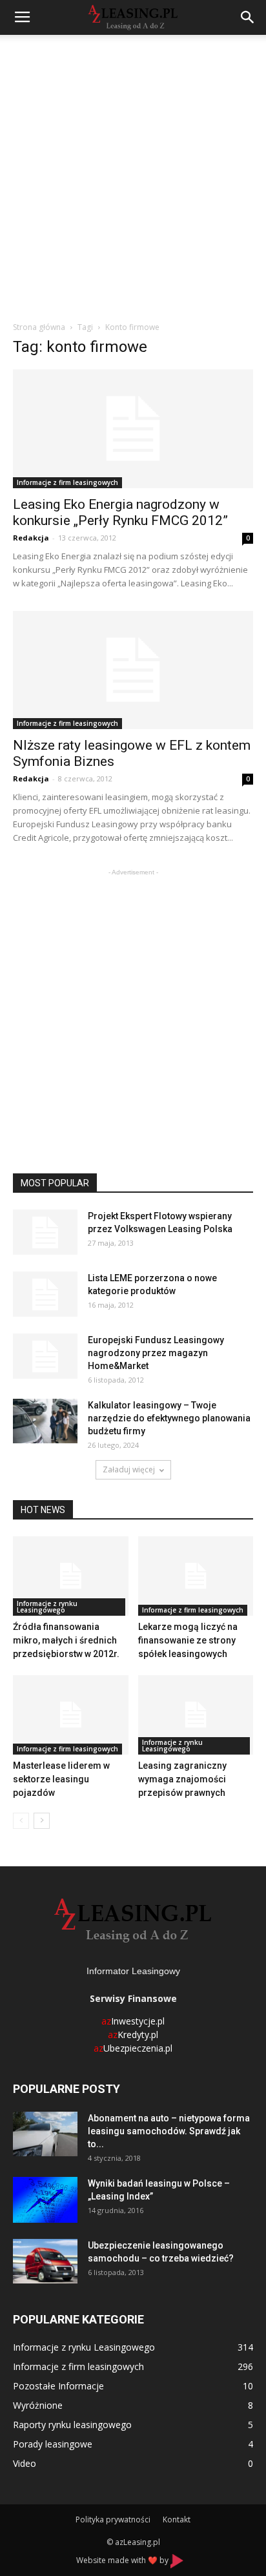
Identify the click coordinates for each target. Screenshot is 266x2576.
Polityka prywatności (113, 2519)
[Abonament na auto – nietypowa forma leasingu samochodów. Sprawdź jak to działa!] (45, 2134)
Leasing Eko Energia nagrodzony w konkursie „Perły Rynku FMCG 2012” (120, 512)
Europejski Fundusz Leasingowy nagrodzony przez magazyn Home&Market (156, 1353)
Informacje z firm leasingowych (67, 482)
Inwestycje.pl (133, 2021)
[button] (248, 17)
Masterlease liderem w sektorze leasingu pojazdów (61, 1779)
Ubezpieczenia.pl (133, 2048)
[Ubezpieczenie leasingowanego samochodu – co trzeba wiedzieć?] (45, 2261)
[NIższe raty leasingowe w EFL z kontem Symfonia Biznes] (133, 670)
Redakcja (31, 538)
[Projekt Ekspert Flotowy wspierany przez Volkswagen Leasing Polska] (45, 1232)
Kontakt (177, 2519)
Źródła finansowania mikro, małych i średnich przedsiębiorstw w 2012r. (66, 1640)
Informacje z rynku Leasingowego (47, 1607)
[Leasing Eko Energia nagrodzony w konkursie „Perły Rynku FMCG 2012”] (133, 429)
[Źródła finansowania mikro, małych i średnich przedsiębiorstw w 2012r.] (71, 1576)
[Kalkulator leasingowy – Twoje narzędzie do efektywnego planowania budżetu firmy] (45, 1421)
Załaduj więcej (129, 1469)
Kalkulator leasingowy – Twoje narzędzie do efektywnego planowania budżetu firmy (169, 1418)
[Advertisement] (133, 174)
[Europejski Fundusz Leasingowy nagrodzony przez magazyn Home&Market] (45, 1356)
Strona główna (39, 327)
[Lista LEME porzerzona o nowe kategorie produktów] (45, 1294)
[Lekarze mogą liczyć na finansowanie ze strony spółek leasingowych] (196, 1576)
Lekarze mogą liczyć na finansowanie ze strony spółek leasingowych (188, 1640)
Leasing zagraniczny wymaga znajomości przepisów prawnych (182, 1779)
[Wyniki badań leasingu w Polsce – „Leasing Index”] (45, 2200)
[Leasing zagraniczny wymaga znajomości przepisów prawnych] (196, 1715)
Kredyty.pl (133, 2035)
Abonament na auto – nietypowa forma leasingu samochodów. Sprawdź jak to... (169, 2131)
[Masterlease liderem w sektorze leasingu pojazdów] (71, 1715)
